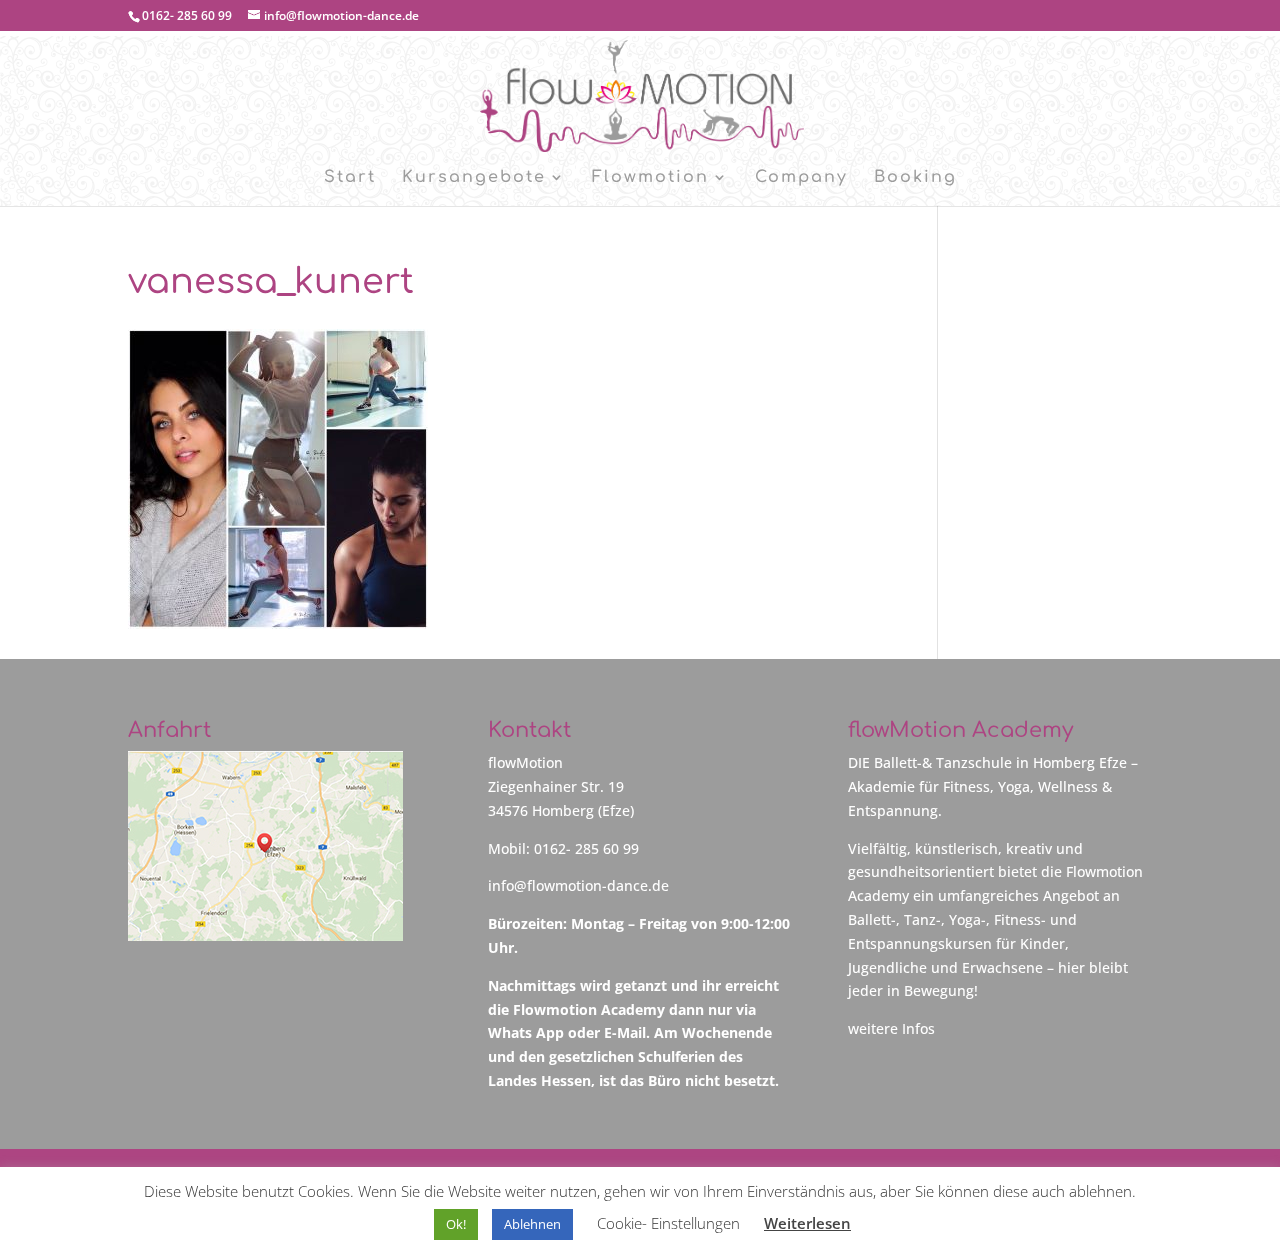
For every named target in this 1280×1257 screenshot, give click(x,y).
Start (350, 178)
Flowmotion (650, 178)
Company (801, 178)
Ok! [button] (456, 1224)
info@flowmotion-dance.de (578, 885)
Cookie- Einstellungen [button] (668, 1223)
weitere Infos (891, 1028)
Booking (915, 178)
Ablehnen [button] (532, 1224)
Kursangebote (474, 178)
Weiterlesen (807, 1223)
